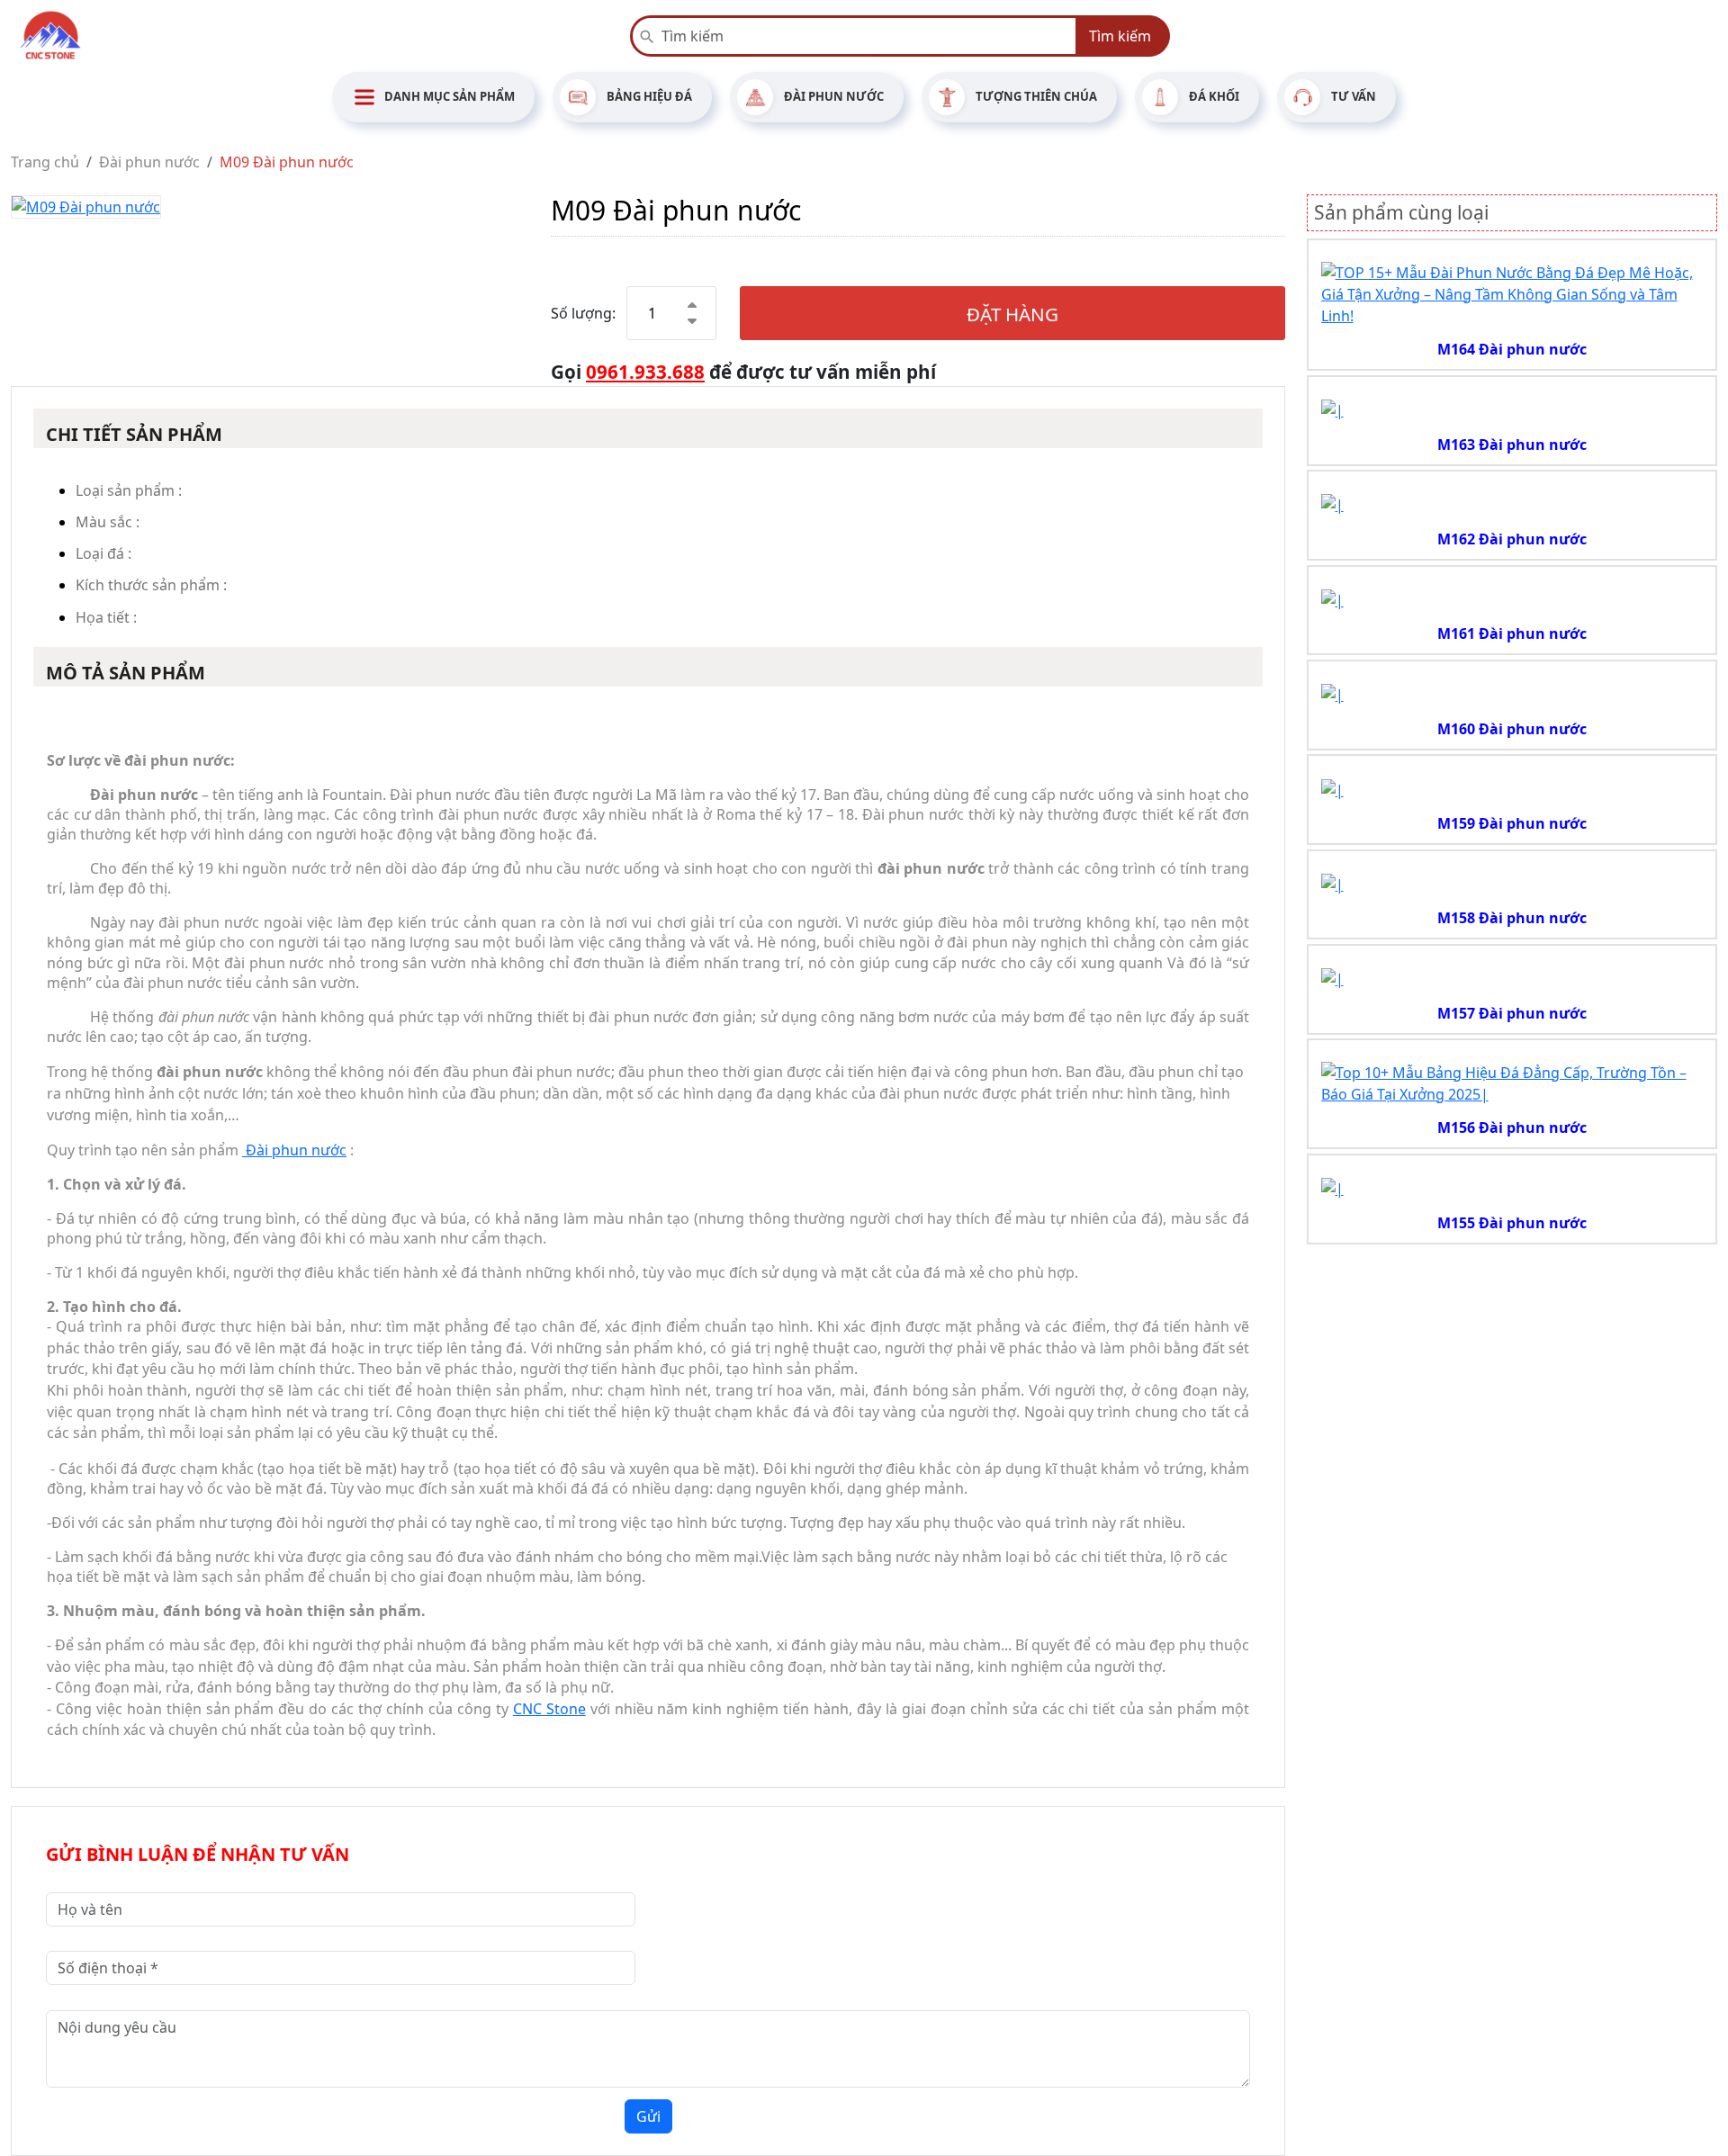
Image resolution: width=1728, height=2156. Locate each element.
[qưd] (1512, 292)
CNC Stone (549, 1709)
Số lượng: (583, 313)
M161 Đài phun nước (1512, 633)
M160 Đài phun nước (1512, 729)
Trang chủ (45, 162)
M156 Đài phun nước (1512, 1127)
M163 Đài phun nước (1512, 445)
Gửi (648, 2116)
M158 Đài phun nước (1512, 918)
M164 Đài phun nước (1512, 349)
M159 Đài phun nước (1512, 823)
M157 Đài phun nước (1512, 1013)
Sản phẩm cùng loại (1401, 212)
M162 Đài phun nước (1512, 539)
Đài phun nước (294, 1150)
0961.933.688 (645, 372)
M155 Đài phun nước (1512, 1223)
